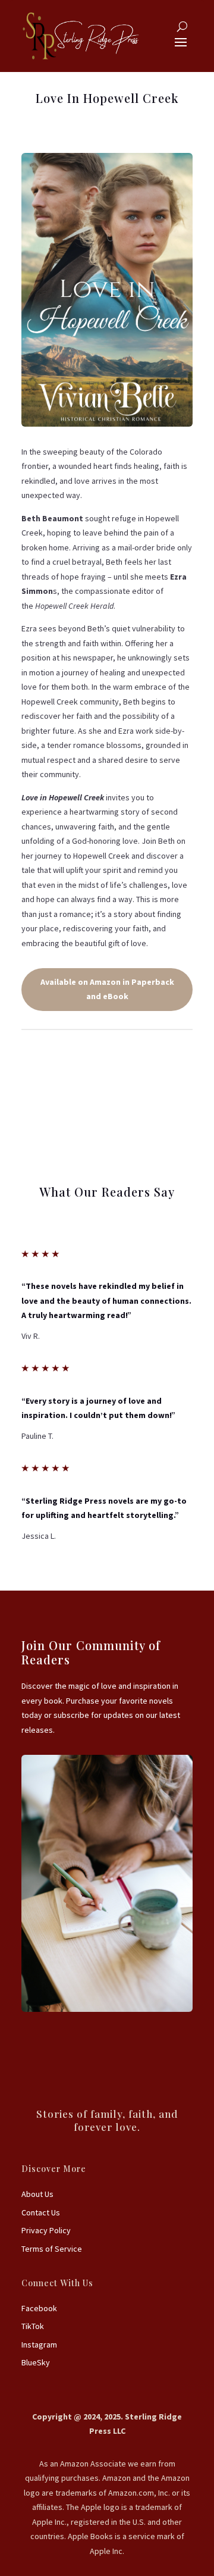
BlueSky (36, 2362)
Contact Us (41, 2212)
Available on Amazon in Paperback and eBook (107, 989)
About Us (37, 2194)
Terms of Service (52, 2249)
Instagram (39, 2345)
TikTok (33, 2326)
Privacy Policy (46, 2230)
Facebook (39, 2308)
